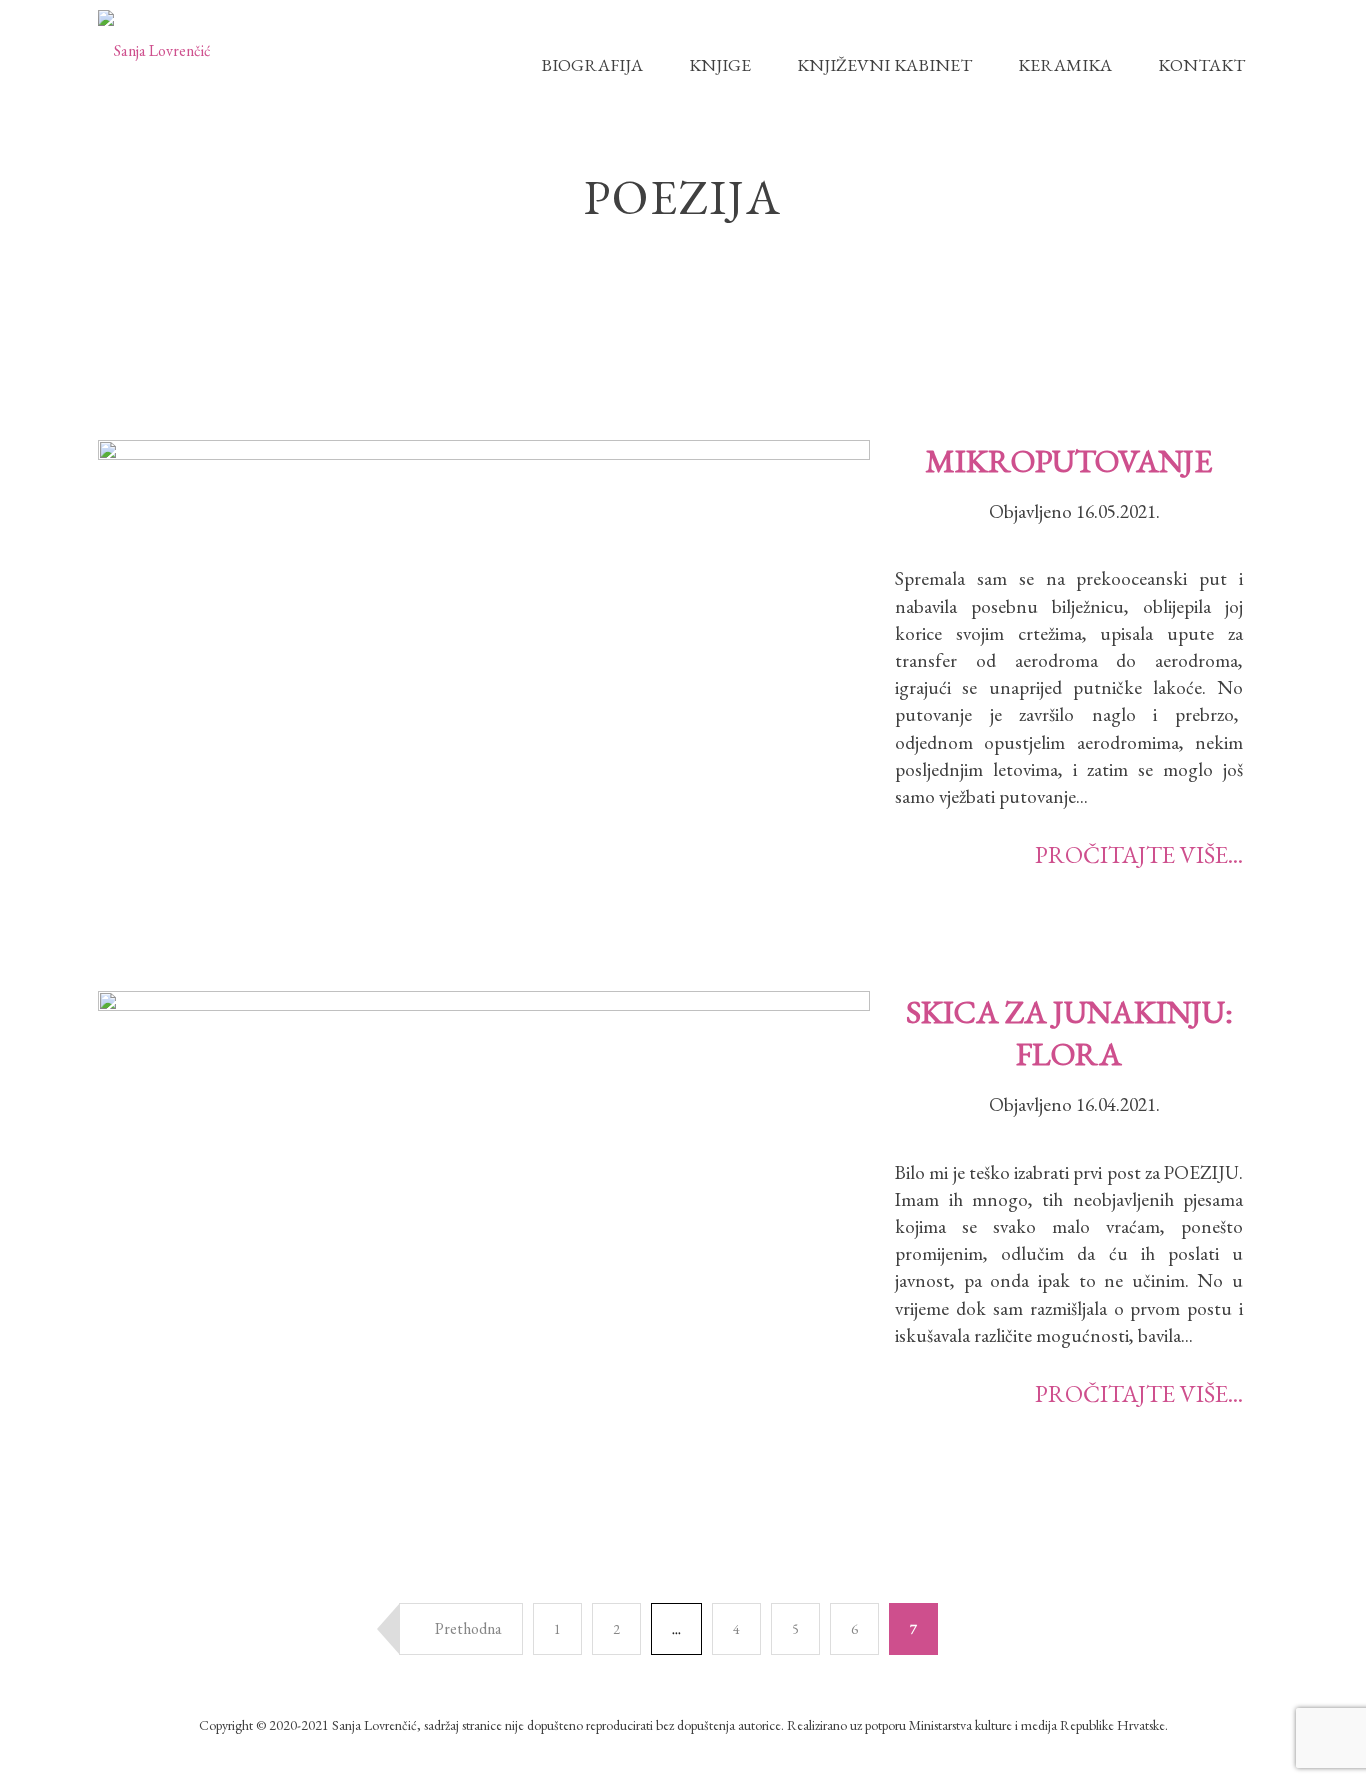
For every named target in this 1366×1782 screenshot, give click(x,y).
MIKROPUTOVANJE (1069, 461)
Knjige (720, 64)
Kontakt (1201, 64)
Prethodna (467, 1628)
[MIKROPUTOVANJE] (484, 690)
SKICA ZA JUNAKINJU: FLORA (1069, 1033)
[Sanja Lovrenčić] (154, 49)
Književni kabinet (884, 64)
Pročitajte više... (1139, 854)
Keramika (1065, 64)
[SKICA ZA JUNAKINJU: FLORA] (484, 1242)
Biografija (592, 64)
